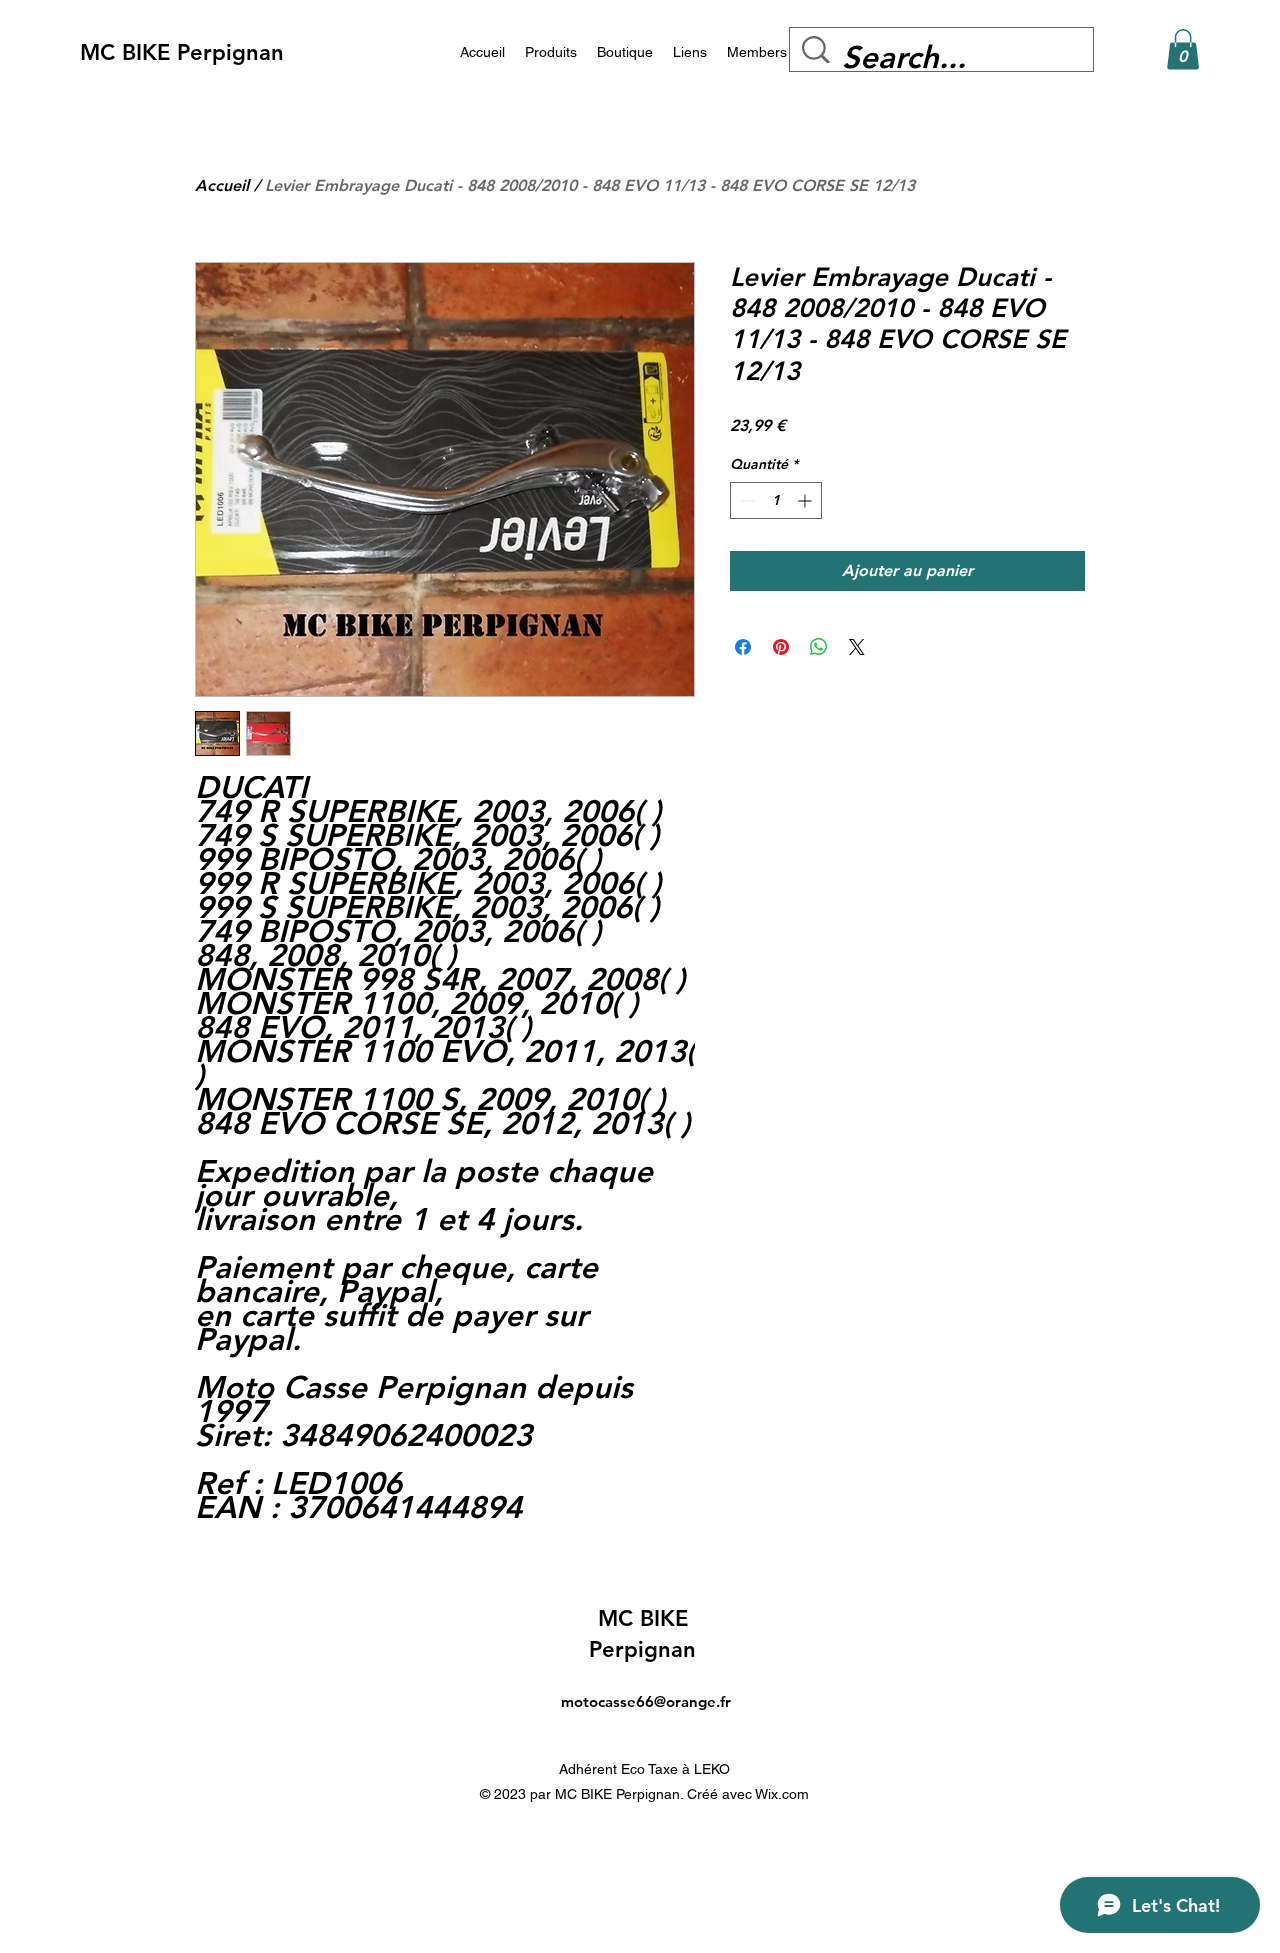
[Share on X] (857, 647)
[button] (1183, 49)
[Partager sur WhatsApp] (819, 647)
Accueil (222, 185)
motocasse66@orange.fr (646, 1701)
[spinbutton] (776, 500)
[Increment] (806, 500)
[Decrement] (745, 500)
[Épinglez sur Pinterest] (781, 647)
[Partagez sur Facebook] (743, 647)
